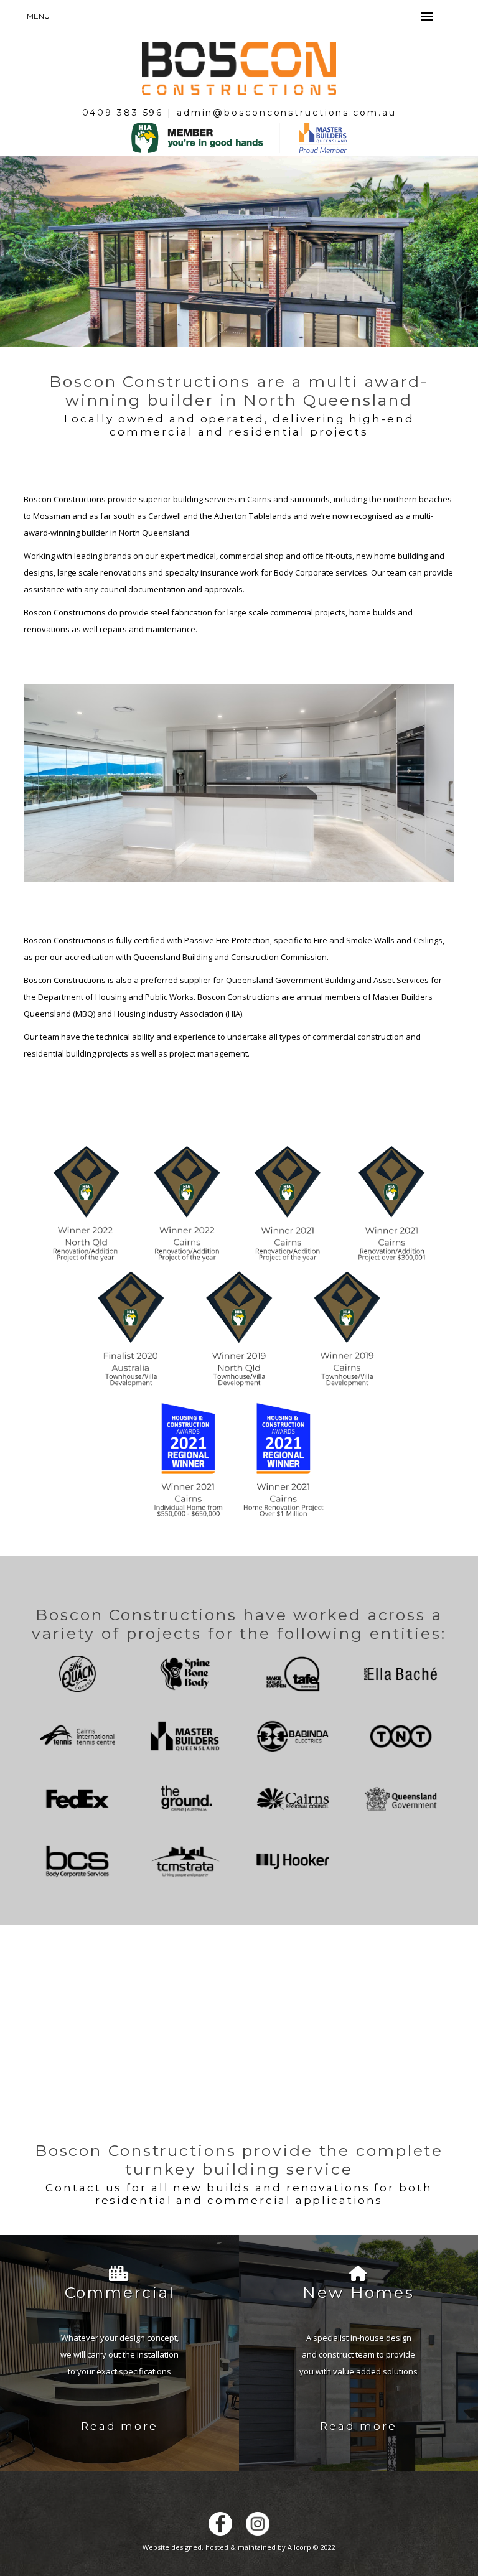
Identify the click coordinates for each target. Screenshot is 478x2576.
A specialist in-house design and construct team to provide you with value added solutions (358, 2354)
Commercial (120, 2292)
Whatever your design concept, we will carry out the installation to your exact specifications (119, 2354)
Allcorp (299, 2547)
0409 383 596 (123, 113)
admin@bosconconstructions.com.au (286, 113)
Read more (119, 2426)
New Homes (358, 2292)
